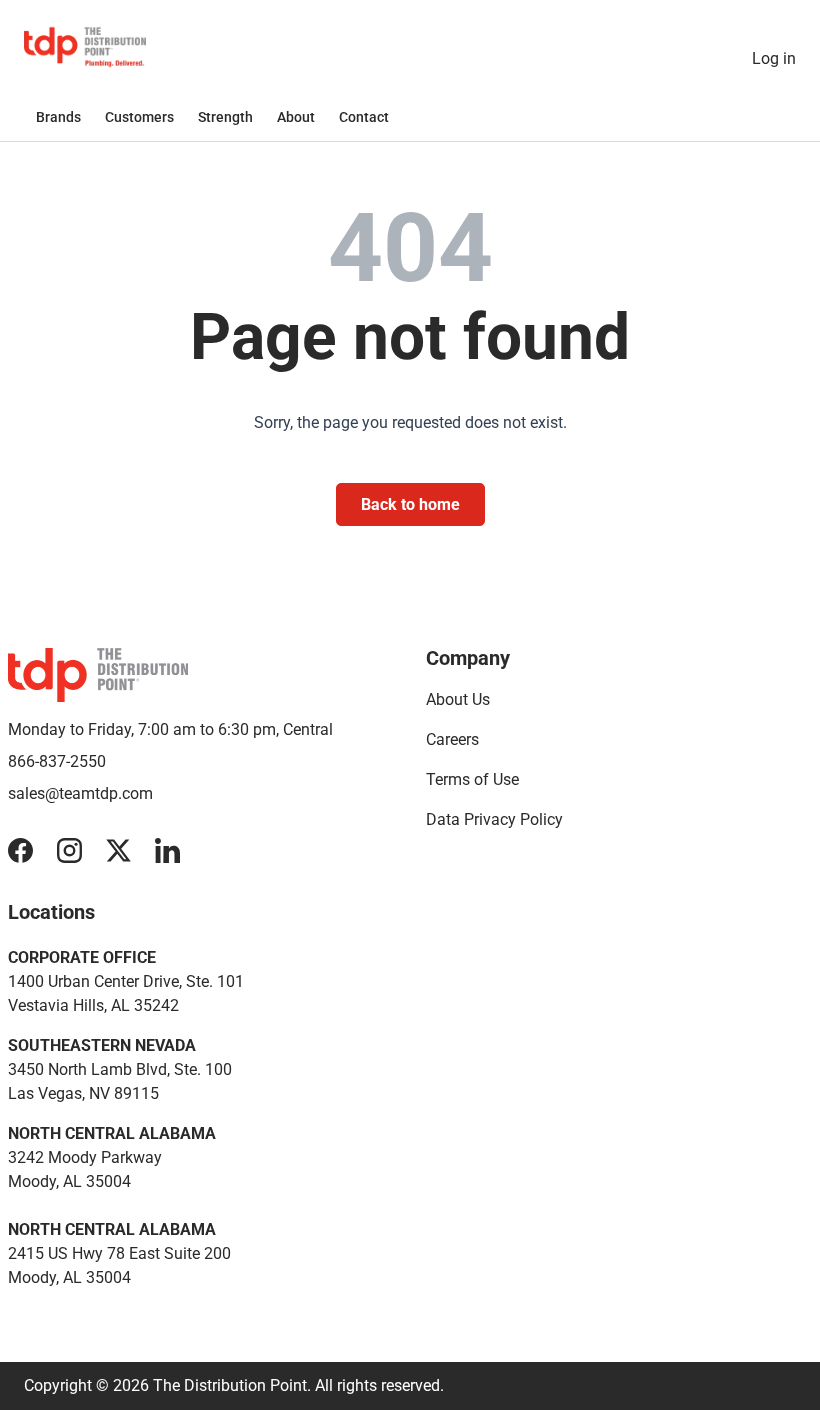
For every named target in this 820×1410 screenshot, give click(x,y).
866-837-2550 (57, 761)
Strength (225, 117)
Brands (58, 117)
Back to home (410, 504)
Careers (452, 739)
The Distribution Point (230, 1385)
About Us (458, 699)
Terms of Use (472, 779)
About (296, 117)
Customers (139, 117)
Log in (774, 58)
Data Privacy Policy (494, 819)
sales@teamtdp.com (80, 793)
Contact (364, 117)
